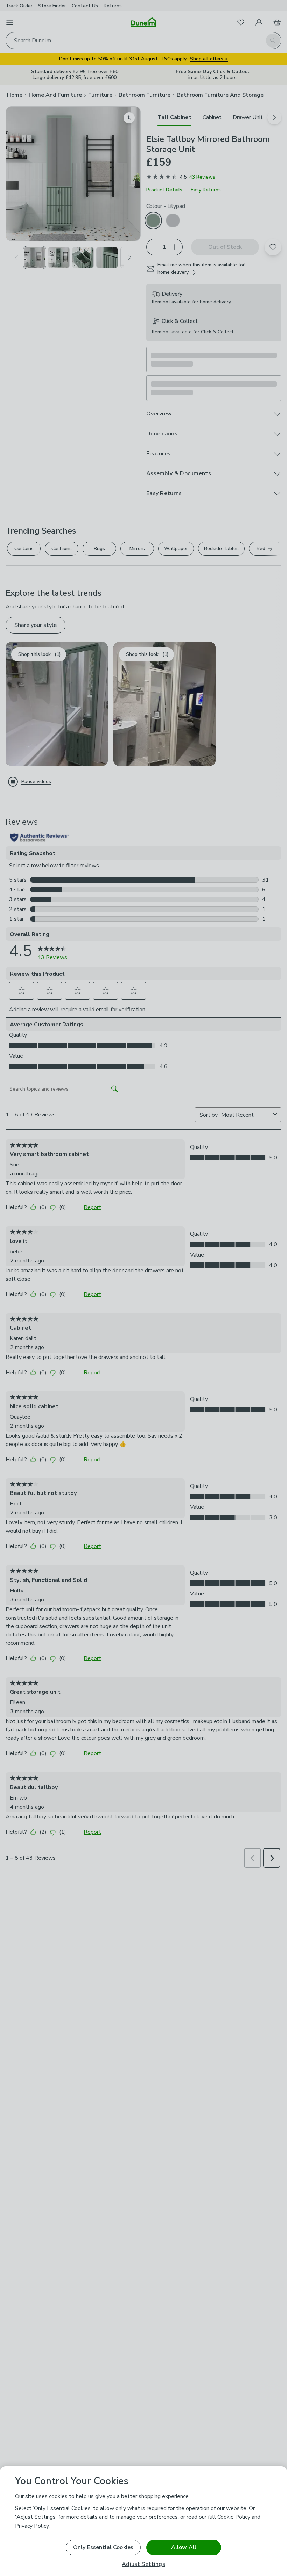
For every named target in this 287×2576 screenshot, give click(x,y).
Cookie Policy (234, 2517)
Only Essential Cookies (103, 2547)
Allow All (184, 2547)
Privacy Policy (32, 2526)
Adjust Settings (143, 2564)
